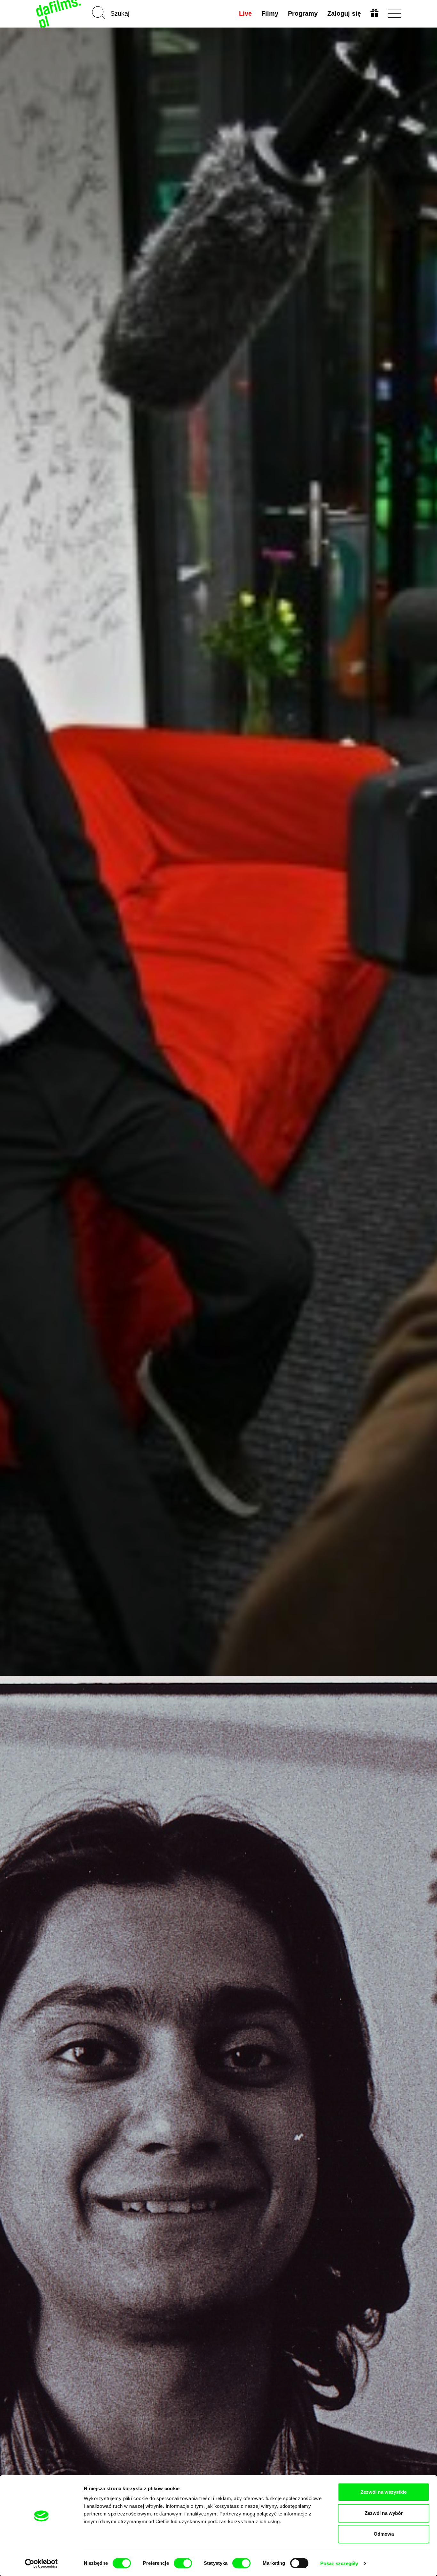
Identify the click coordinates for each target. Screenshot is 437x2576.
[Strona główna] (59, 14)
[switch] (183, 2563)
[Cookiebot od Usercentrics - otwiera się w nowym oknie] (41, 2564)
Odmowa (384, 2534)
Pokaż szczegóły (339, 2563)
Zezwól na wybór (384, 2513)
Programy (303, 13)
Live (245, 13)
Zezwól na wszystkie (384, 2492)
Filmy (270, 13)
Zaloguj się (344, 13)
